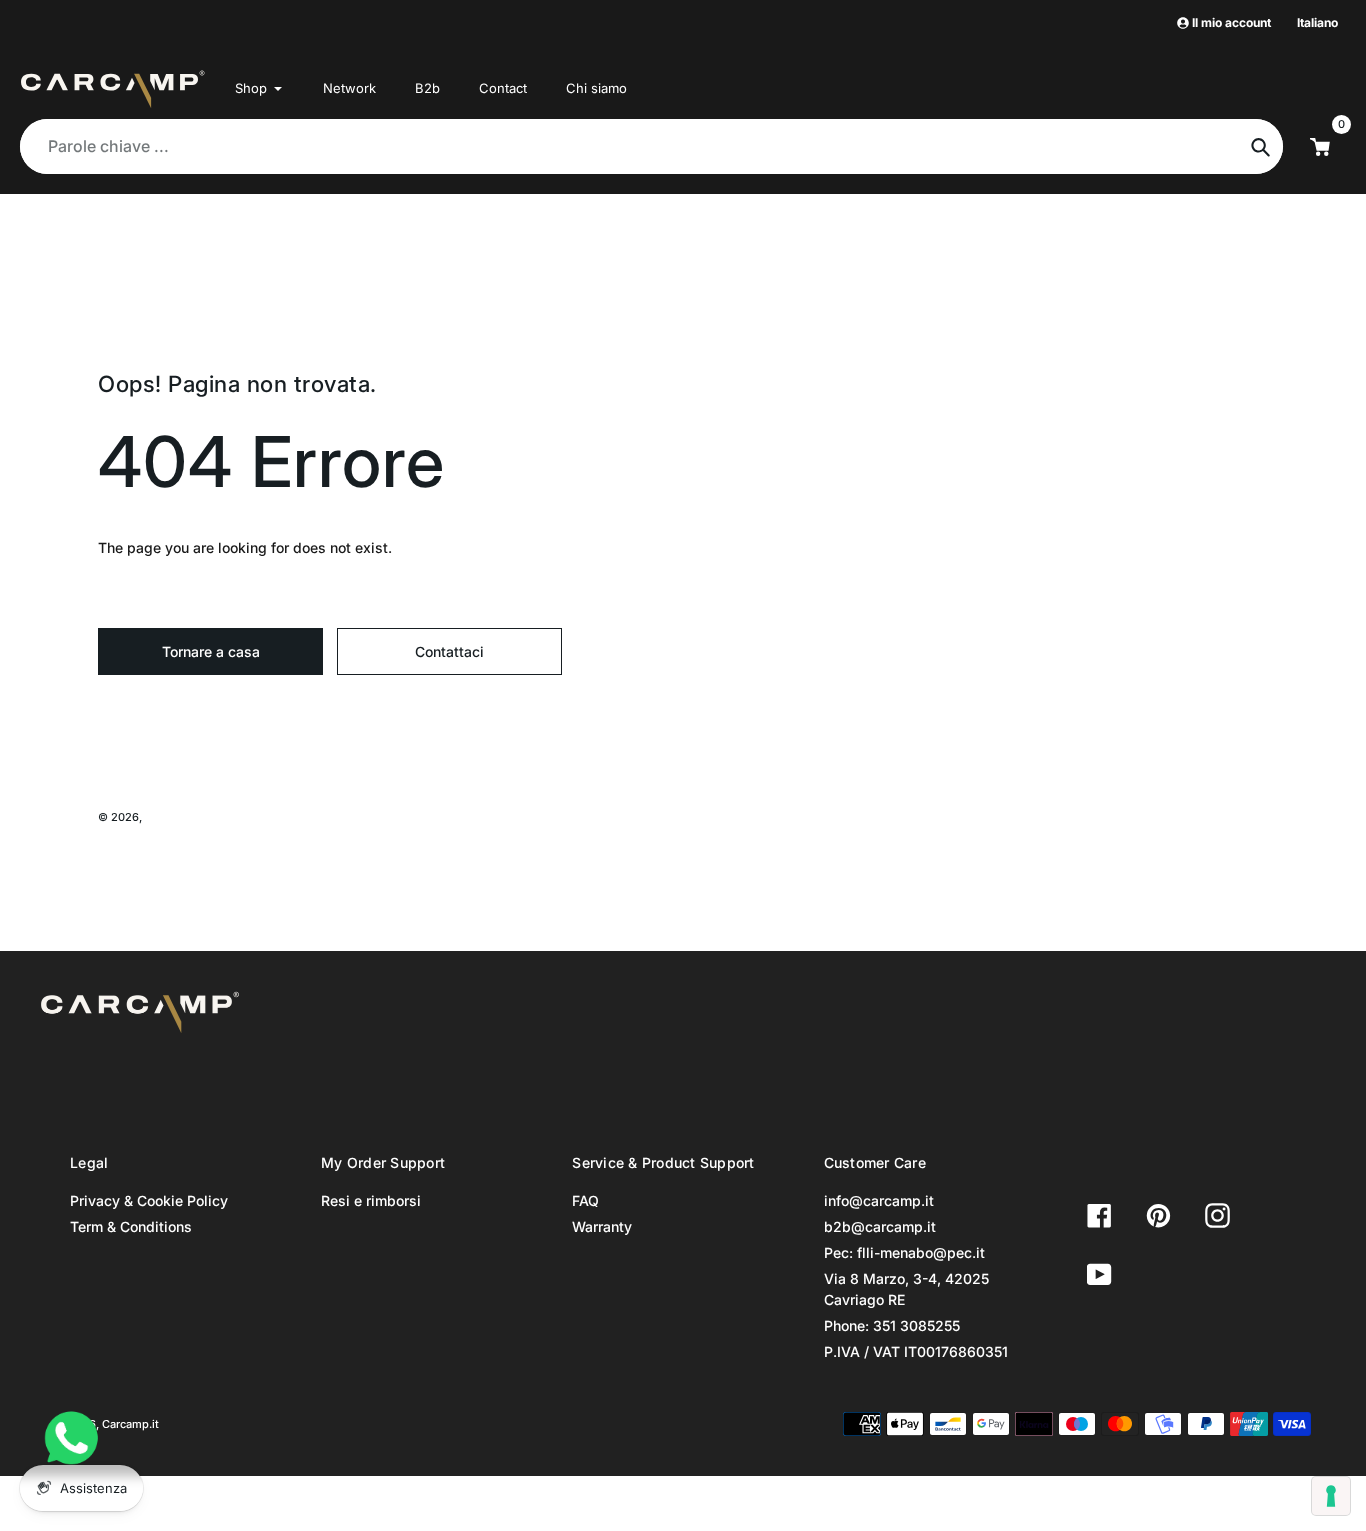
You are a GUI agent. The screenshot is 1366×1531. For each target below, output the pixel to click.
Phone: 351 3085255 (892, 1325)
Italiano (1317, 22)
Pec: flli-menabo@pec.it (904, 1252)
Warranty (602, 1226)
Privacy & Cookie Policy (149, 1200)
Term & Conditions (131, 1226)
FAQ (585, 1200)
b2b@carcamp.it (880, 1226)
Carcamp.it (173, 817)
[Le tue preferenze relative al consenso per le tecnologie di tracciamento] (1331, 1496)
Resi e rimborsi (371, 1200)
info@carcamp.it (879, 1200)
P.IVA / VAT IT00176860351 (916, 1351)
